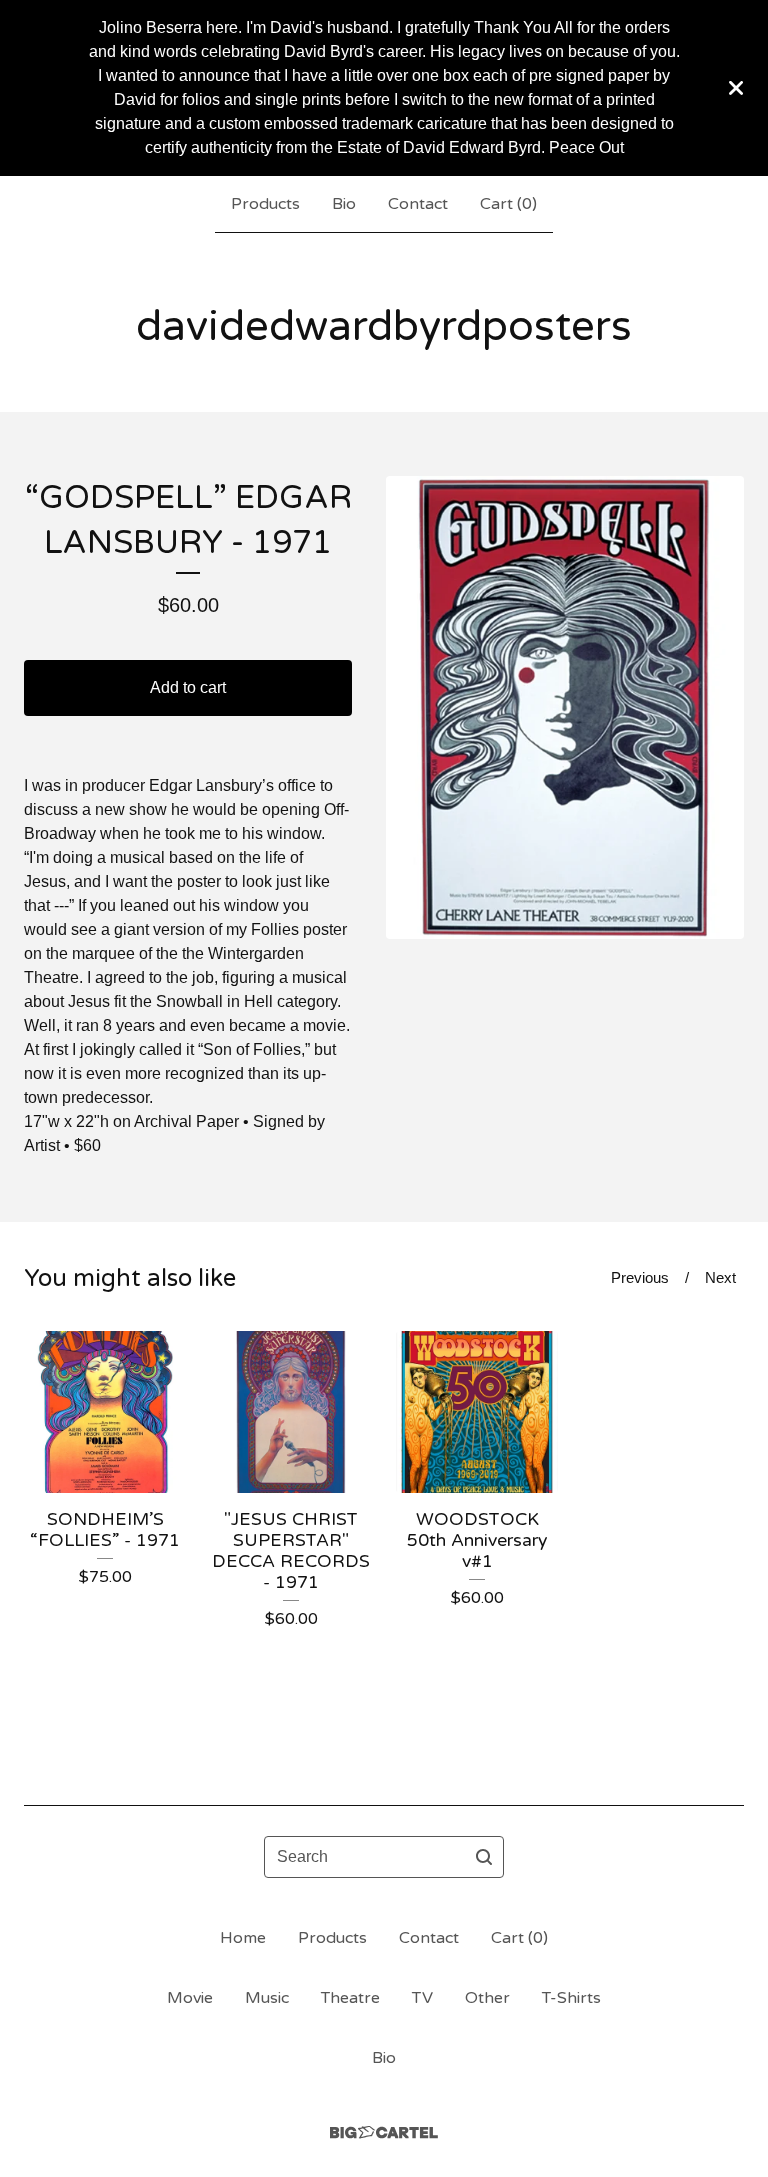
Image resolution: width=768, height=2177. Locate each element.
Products (265, 204)
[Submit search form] (484, 1857)
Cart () (508, 204)
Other (487, 1998)
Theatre (350, 1998)
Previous (640, 1277)
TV (422, 1998)
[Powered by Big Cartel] (384, 2132)
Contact (418, 204)
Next (720, 1277)
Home (243, 1938)
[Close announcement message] (736, 88)
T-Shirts (571, 1998)
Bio (344, 204)
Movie (190, 1998)
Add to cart (188, 687)
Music (267, 1998)
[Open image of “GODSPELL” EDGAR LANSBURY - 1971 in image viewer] (565, 707)
